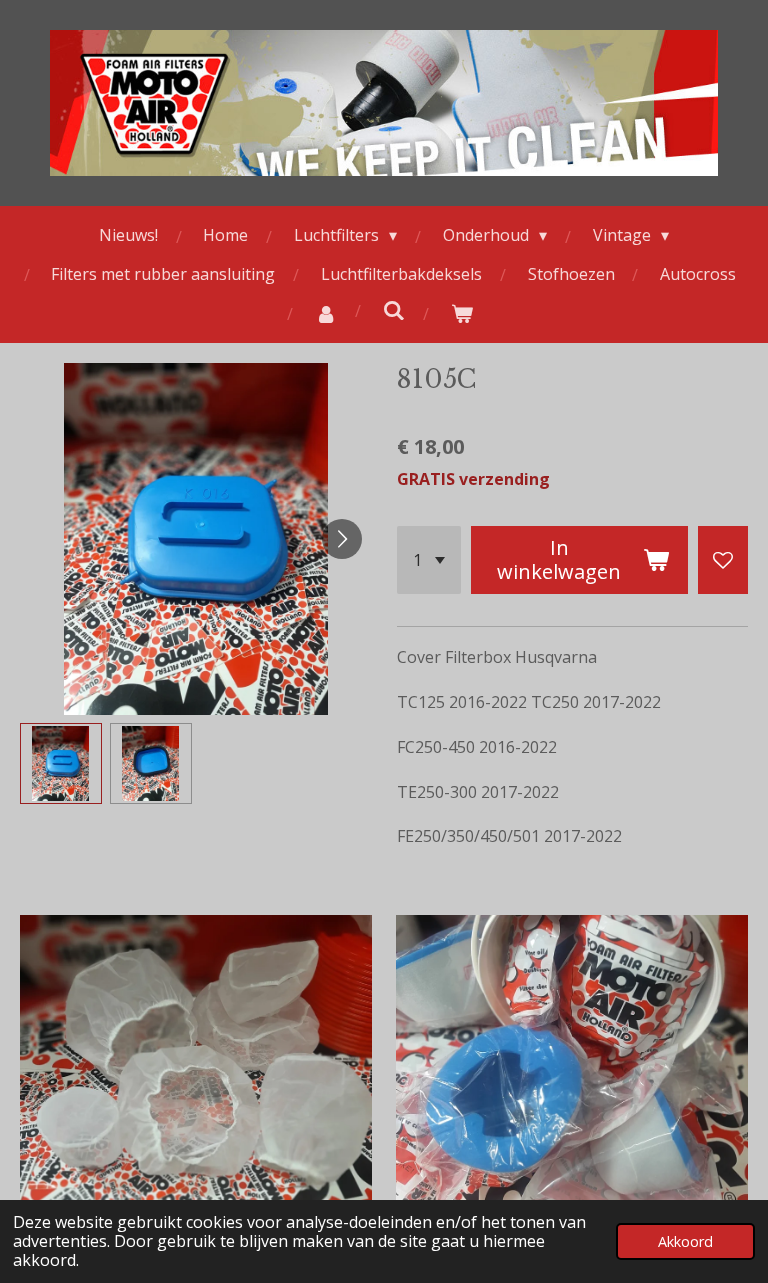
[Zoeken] (394, 310)
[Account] (326, 313)
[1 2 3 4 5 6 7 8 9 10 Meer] (429, 560)
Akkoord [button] (685, 1241)
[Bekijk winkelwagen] (462, 313)
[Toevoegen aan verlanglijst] (723, 560)
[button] (61, 764)
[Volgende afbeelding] (342, 539)
